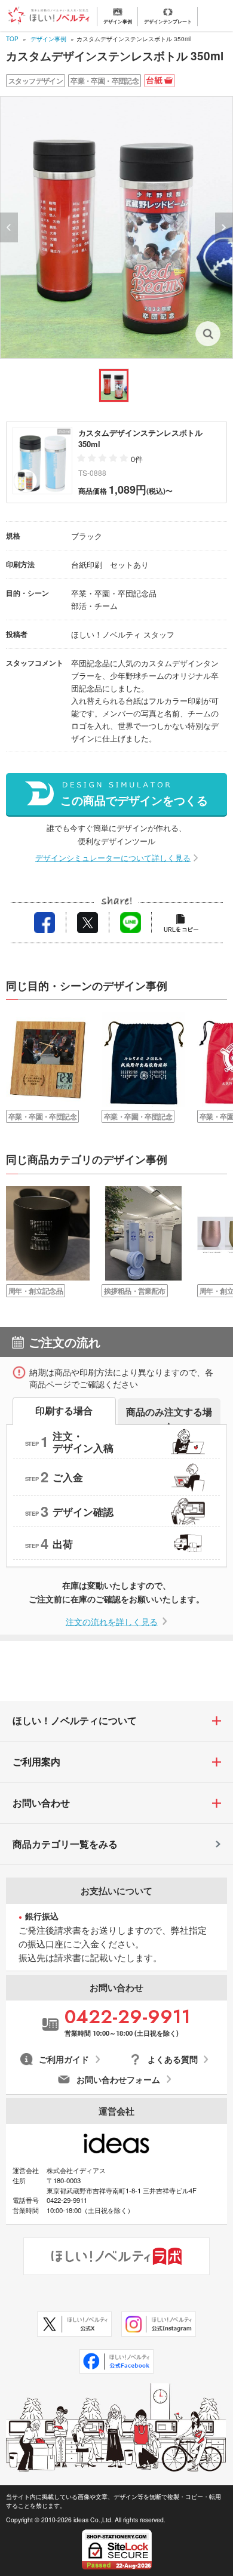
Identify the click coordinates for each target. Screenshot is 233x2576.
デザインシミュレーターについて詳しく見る (113, 858)
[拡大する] (116, 227)
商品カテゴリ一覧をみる (65, 1844)
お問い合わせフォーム (118, 2080)
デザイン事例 (48, 39)
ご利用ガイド (64, 2059)
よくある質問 (173, 2059)
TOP (12, 39)
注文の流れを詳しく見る (112, 1621)
